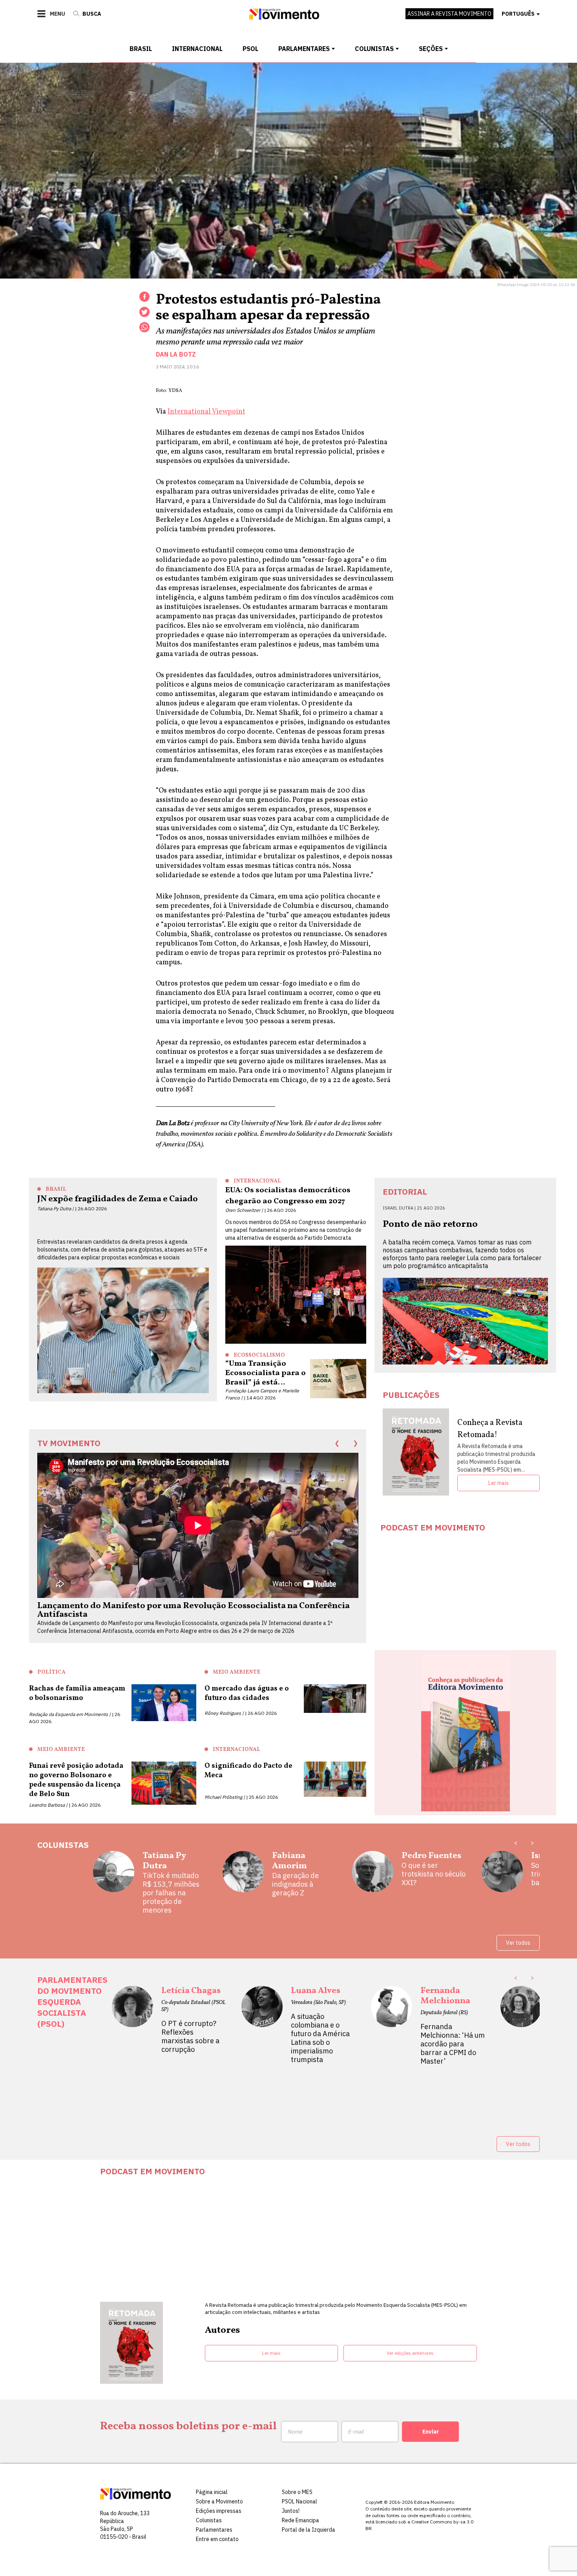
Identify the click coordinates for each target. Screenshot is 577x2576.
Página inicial (212, 2492)
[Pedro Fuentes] (373, 1875)
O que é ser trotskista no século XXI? (434, 1874)
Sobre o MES (297, 2492)
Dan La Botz (176, 354)
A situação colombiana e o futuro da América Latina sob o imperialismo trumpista (320, 2038)
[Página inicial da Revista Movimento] (284, 17)
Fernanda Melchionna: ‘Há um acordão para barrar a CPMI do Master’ (453, 2044)
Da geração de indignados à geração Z (295, 1884)
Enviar (431, 2432)
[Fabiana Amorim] (243, 1875)
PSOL (250, 49)
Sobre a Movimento (219, 2501)
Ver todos (518, 1943)
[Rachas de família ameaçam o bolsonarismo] (164, 1704)
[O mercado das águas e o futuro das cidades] (335, 1701)
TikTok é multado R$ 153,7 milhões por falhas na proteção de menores (171, 1893)
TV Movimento (69, 1443)
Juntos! (291, 2511)
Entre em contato (217, 2539)
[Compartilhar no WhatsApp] (144, 327)
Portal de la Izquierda (309, 2530)
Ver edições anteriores (410, 2353)
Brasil (141, 49)
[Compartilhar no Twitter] (144, 312)
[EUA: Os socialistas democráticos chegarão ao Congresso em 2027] (296, 1295)
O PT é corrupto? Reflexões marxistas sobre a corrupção (190, 2037)
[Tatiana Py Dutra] (114, 1883)
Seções (431, 49)
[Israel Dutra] (502, 1875)
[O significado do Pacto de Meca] (335, 1781)
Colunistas (374, 49)
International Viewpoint (206, 412)
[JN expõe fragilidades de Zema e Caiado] (123, 1330)
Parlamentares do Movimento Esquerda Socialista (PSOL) (72, 2002)
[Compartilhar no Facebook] (144, 297)
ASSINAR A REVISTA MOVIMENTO (449, 14)
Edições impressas (219, 2511)
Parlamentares (304, 49)
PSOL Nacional (299, 2501)
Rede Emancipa (300, 2520)
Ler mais (498, 1483)
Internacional (197, 49)
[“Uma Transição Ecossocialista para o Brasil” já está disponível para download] (338, 1379)
